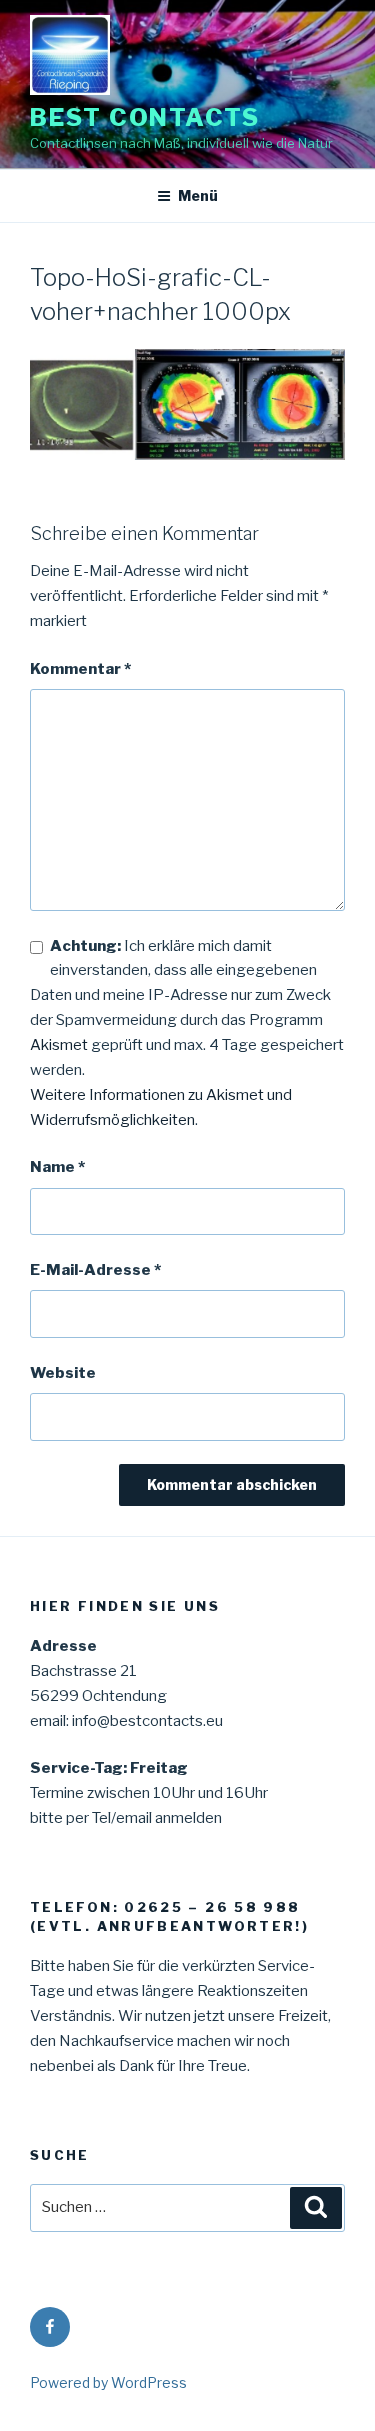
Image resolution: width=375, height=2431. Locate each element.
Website (63, 1373)
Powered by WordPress (108, 2382)
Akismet (59, 1045)
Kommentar (80, 669)
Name (57, 1167)
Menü (198, 195)
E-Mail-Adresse (95, 1270)
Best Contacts (145, 117)
